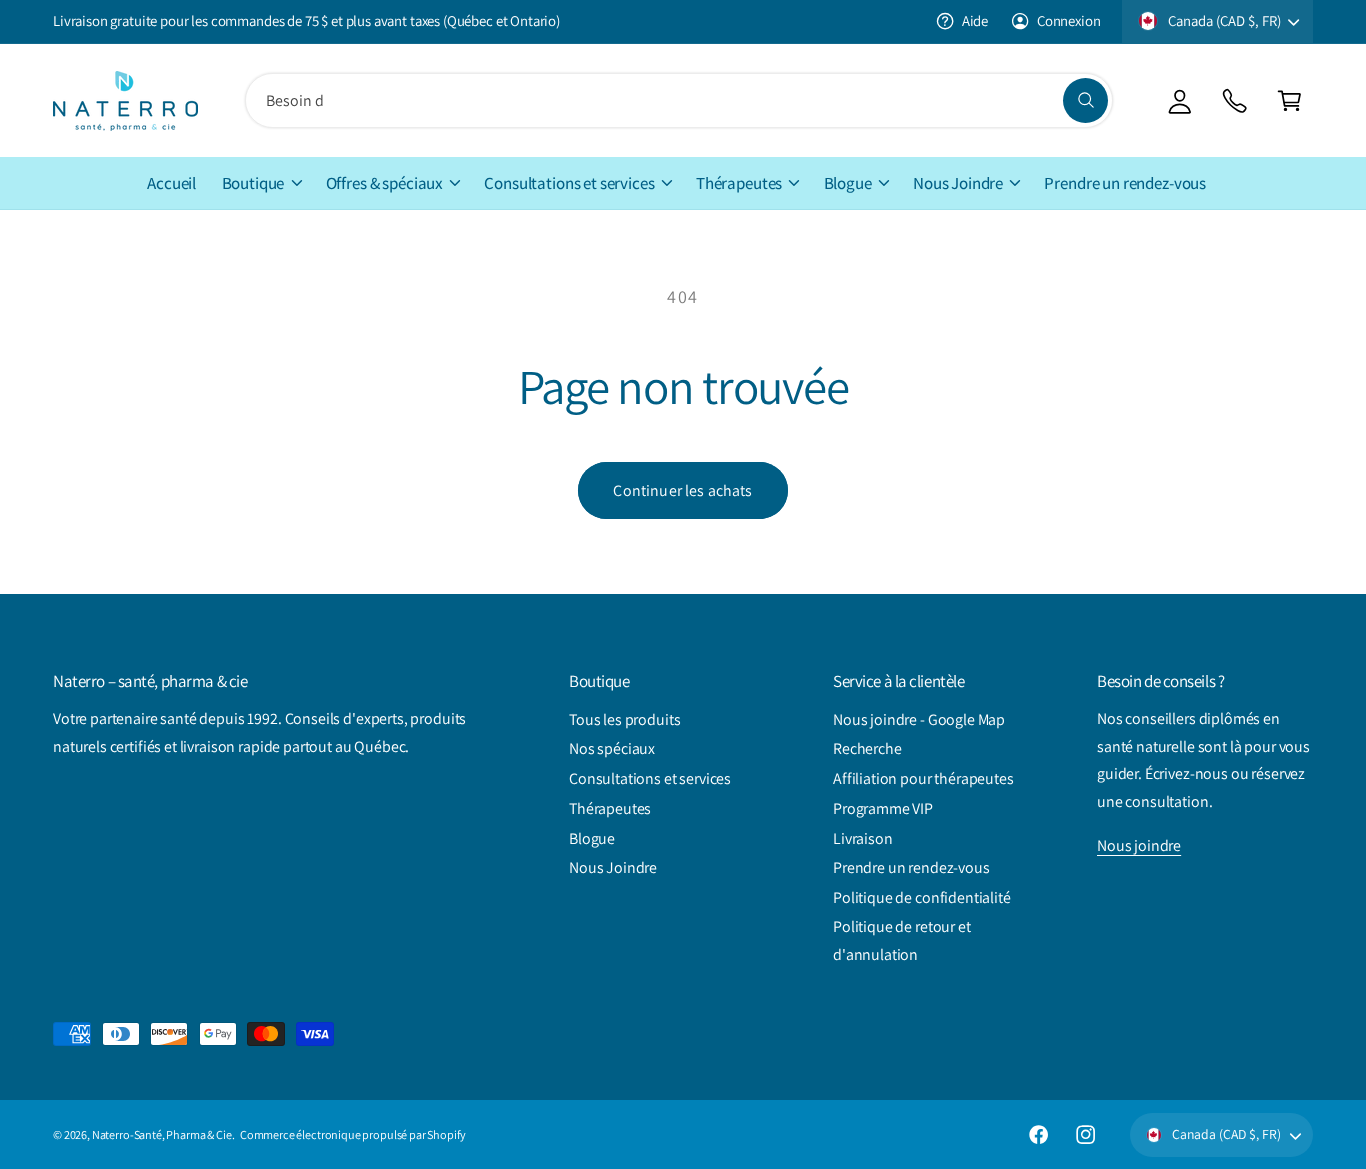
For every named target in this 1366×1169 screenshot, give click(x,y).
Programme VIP (883, 808)
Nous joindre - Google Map (919, 719)
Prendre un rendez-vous (911, 867)
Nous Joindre (958, 183)
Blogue (848, 183)
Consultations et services (569, 183)
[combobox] (679, 100)
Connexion (1068, 20)
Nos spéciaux (612, 748)
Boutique (253, 183)
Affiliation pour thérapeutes (923, 778)
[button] (1289, 100)
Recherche (867, 748)
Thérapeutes (739, 183)
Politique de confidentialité (922, 897)
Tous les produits (624, 719)
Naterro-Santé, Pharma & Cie (162, 1134)
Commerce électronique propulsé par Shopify (353, 1134)
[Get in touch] (1234, 100)
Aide (975, 20)
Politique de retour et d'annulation (902, 940)
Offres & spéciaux (384, 183)
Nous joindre (1139, 845)
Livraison (863, 838)
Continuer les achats (682, 490)
